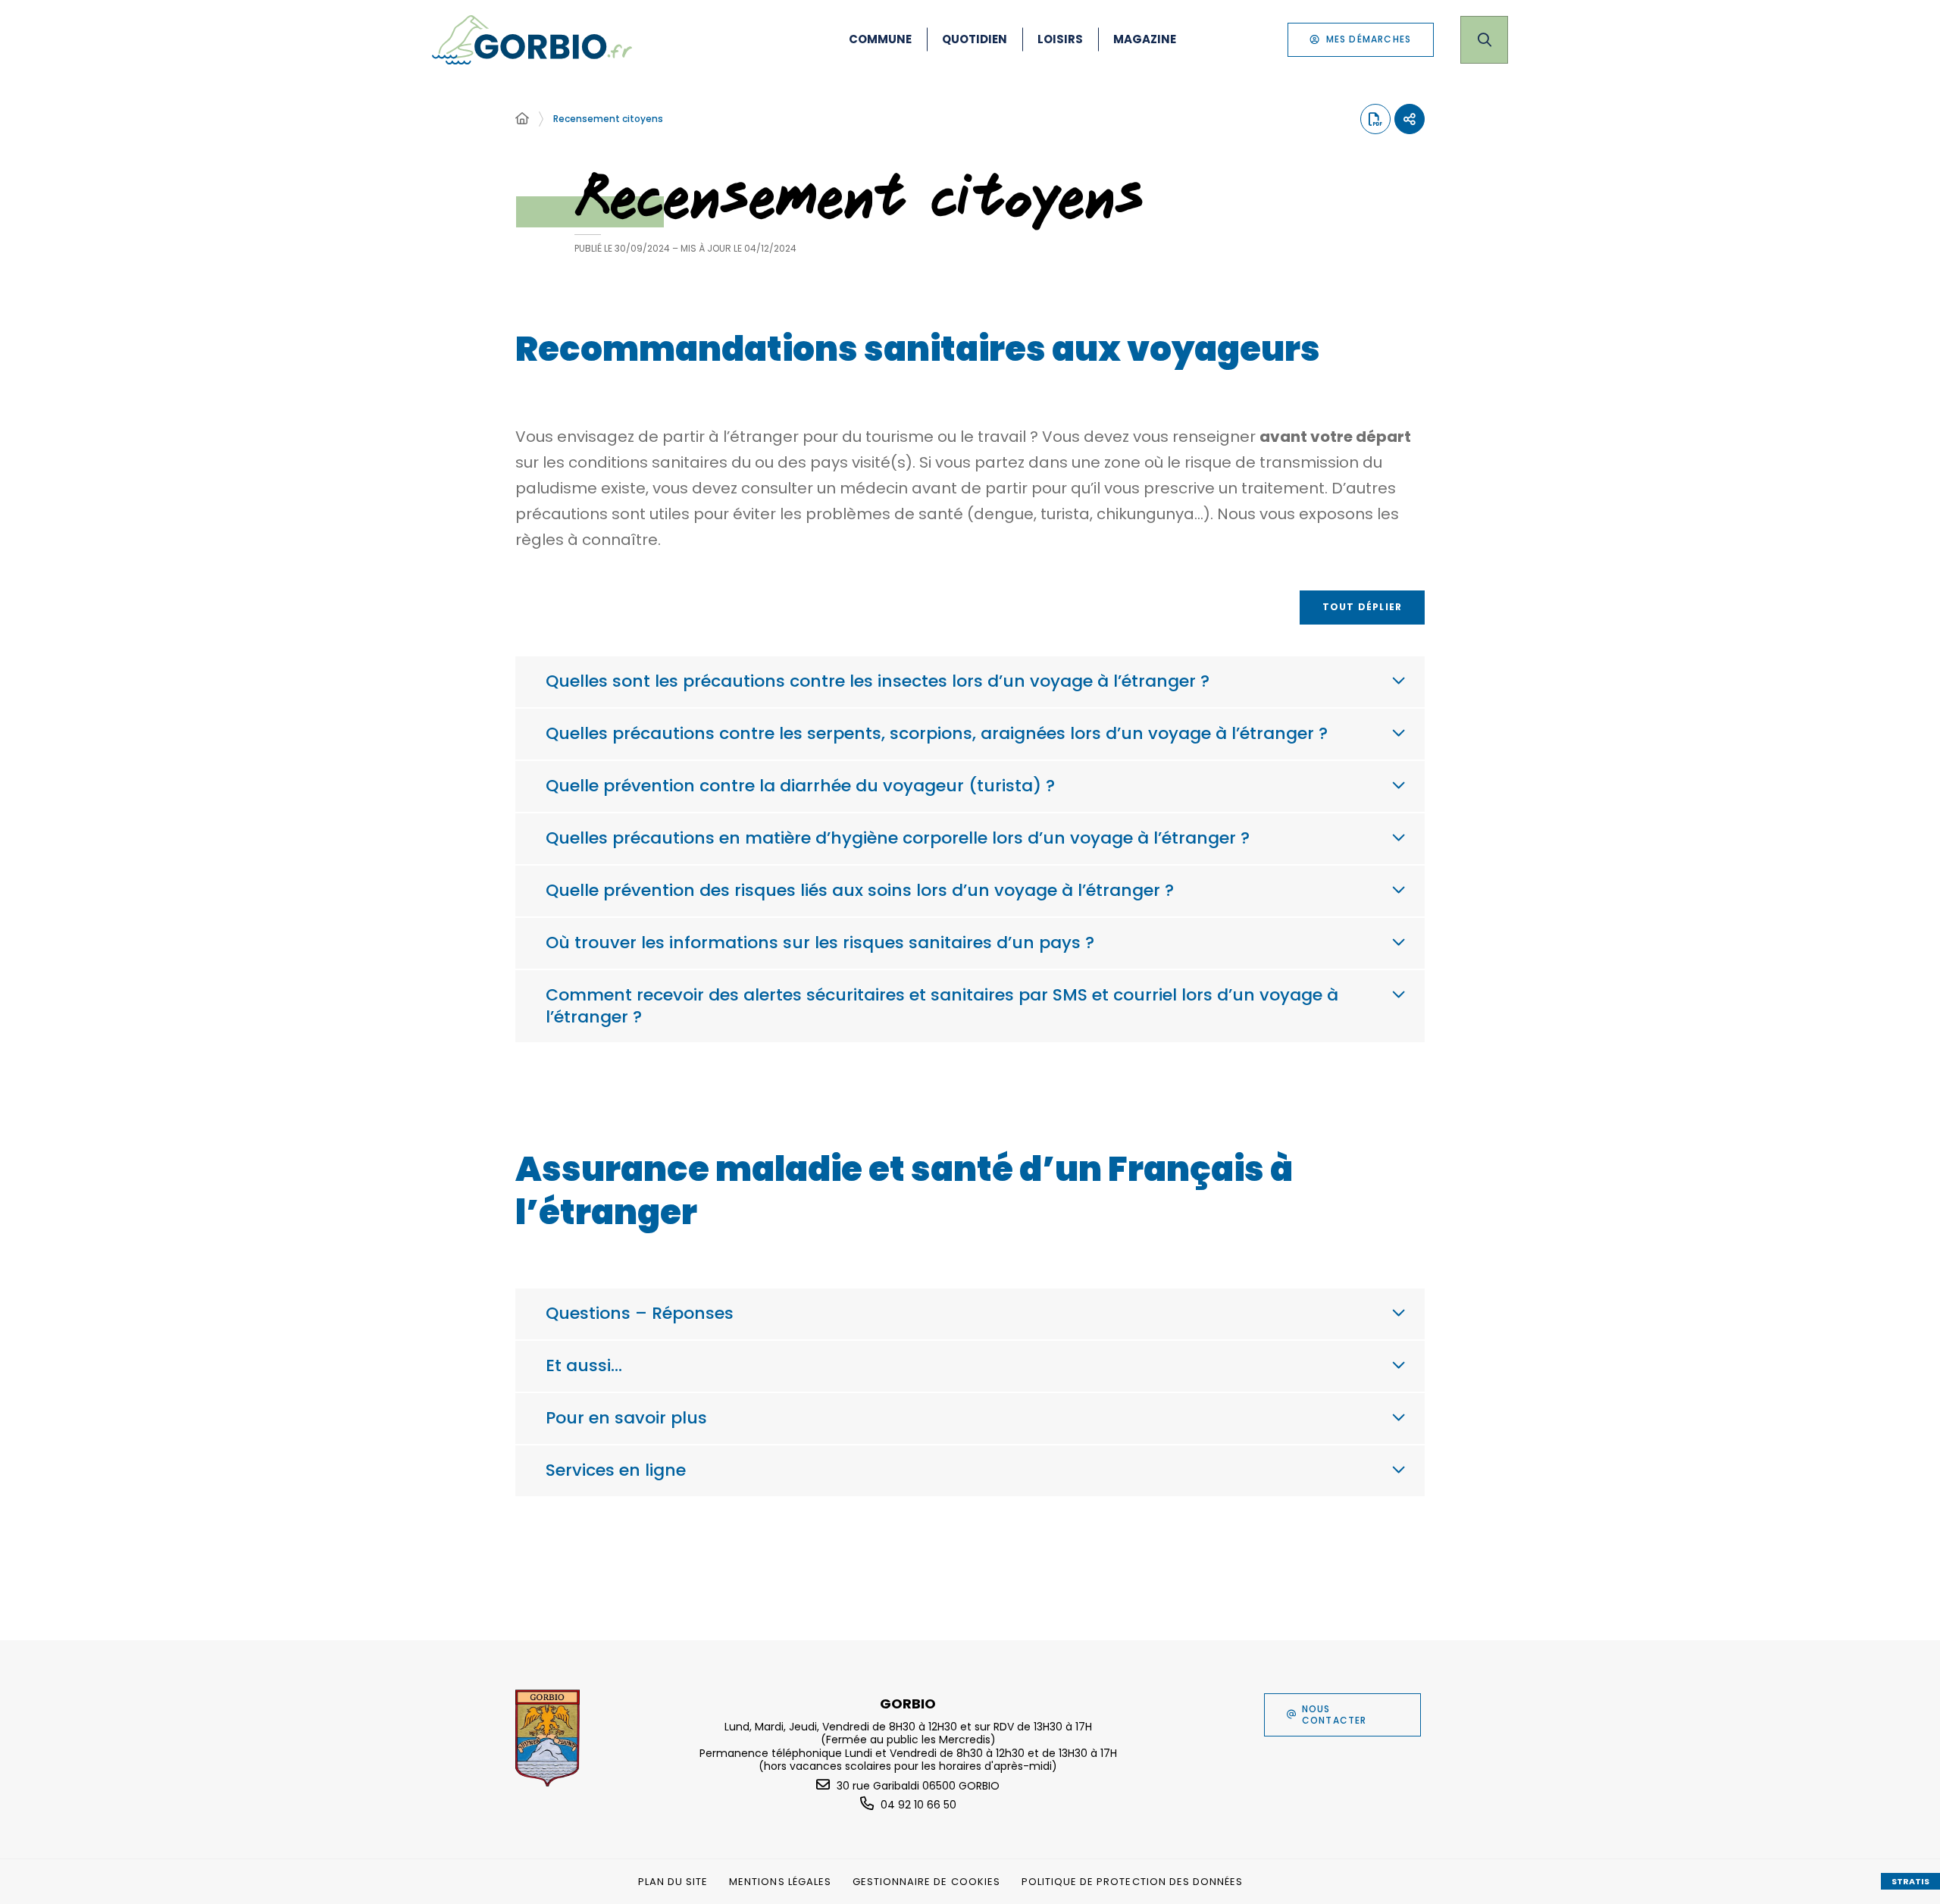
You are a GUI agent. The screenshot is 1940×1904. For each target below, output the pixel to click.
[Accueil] (522, 119)
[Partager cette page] (1410, 119)
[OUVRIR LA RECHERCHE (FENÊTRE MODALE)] (1484, 40)
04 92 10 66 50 (918, 1805)
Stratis (1910, 1881)
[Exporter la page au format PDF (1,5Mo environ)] (1375, 119)
